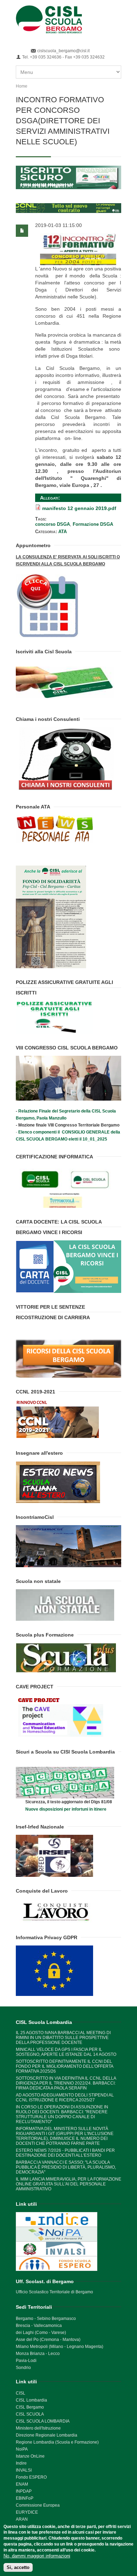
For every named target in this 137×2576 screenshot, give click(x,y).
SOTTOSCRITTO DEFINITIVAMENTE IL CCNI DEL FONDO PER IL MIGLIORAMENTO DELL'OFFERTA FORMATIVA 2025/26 (64, 2066)
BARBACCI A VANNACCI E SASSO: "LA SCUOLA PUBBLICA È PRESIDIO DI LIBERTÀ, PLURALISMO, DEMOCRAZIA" (66, 2167)
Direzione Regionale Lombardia (47, 2435)
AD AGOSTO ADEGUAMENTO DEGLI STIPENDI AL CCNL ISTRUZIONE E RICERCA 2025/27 (65, 2098)
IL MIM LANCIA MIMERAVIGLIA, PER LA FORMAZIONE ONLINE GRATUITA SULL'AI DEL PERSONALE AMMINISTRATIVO (68, 2184)
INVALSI (24, 2470)
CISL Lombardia (31, 2400)
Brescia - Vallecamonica (39, 2326)
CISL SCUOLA (30, 2414)
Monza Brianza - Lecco (38, 2354)
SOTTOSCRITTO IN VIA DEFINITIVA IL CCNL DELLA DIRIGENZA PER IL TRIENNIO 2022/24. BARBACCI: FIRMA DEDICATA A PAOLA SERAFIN (66, 2083)
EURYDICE (27, 2512)
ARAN (22, 2519)
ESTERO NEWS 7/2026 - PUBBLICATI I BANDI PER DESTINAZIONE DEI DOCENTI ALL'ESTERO (65, 2153)
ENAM (22, 2484)
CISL (21, 2393)
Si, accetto (18, 2567)
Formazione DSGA (93, 524)
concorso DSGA (53, 524)
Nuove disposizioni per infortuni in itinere (66, 1809)
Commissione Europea (38, 2505)
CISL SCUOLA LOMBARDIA (43, 2421)
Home (22, 86)
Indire (21, 2463)
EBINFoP (25, 2498)
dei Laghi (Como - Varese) (41, 2333)
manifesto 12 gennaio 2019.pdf (79, 508)
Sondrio (23, 2368)
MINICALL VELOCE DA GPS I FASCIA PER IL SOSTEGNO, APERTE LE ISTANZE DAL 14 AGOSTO (66, 2052)
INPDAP (24, 2491)
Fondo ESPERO (31, 2477)
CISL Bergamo (30, 2407)
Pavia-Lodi (26, 2361)
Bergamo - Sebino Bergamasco (46, 2319)
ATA (63, 532)
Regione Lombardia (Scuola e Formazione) (57, 2442)
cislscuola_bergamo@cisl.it (63, 51)
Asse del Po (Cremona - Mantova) (48, 2340)
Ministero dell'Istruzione (38, 2428)
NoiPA (22, 2449)
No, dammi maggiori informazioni (37, 2556)
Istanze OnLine (30, 2456)
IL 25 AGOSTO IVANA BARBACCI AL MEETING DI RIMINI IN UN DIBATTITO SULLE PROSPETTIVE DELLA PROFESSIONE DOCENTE (63, 2038)
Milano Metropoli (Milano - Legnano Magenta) (60, 2347)
